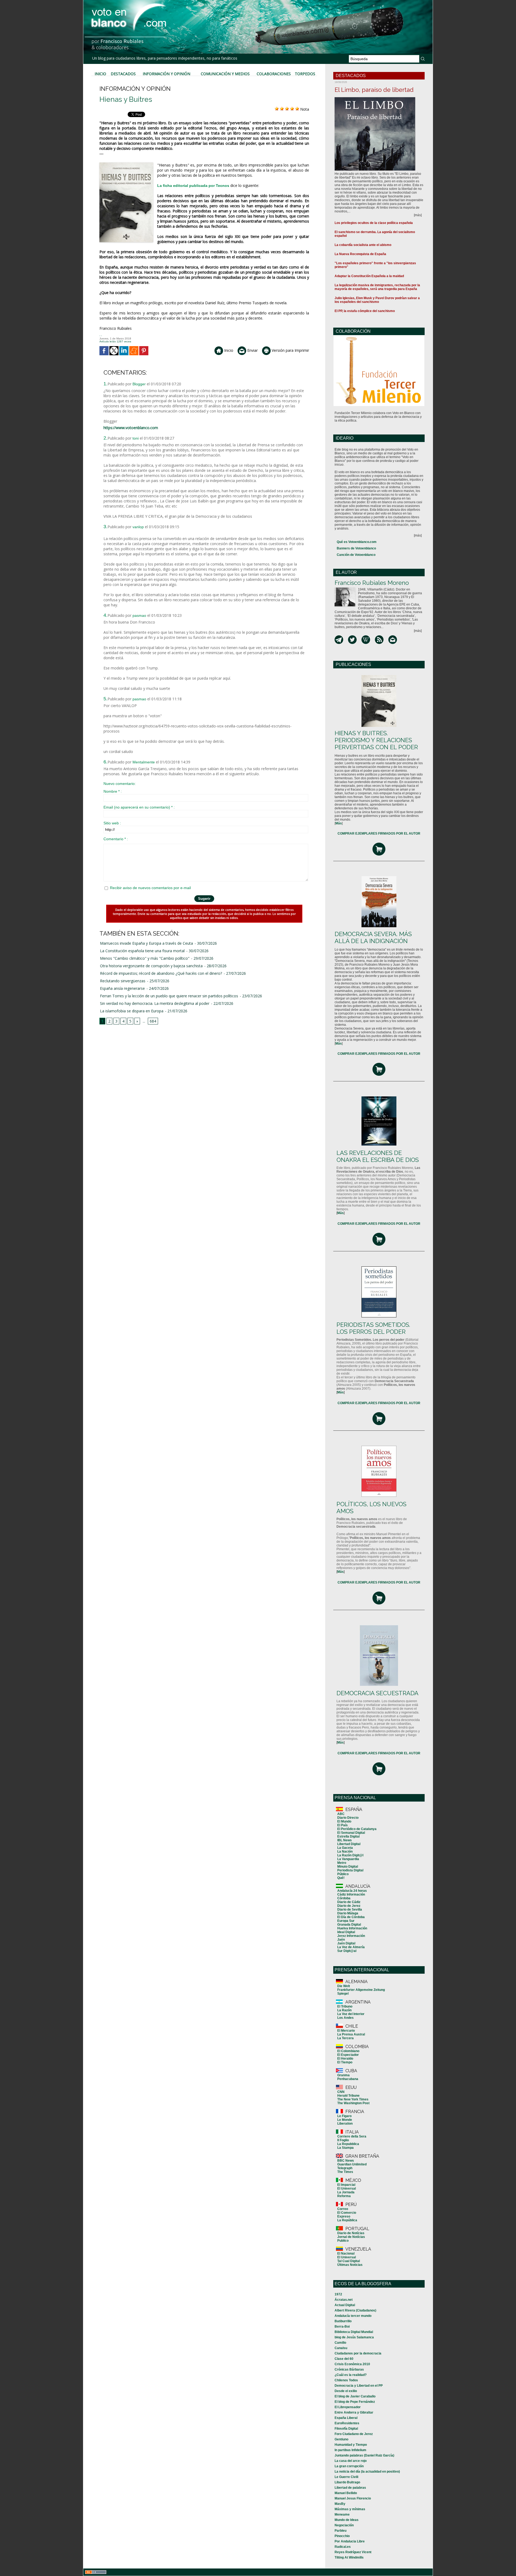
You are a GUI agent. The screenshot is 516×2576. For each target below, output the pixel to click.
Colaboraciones (274, 74)
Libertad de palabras (350, 2488)
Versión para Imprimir (290, 350)
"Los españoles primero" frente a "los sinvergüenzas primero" (375, 265)
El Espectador (348, 2055)
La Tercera (345, 2038)
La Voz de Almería (351, 1947)
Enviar (252, 350)
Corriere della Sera (352, 2136)
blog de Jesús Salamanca (354, 2337)
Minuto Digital (348, 1867)
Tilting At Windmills (349, 2557)
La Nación (345, 1852)
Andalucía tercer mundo (353, 2316)
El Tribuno (345, 2006)
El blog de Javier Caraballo (355, 2396)
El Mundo (344, 1821)
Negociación (344, 2525)
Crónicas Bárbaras (349, 2370)
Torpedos (305, 74)
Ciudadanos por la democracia (358, 2353)
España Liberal (346, 2418)
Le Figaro (344, 2116)
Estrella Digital (348, 1836)
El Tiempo (345, 2062)
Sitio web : (112, 823)
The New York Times (353, 2099)
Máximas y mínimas (350, 2509)
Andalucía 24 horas (352, 1891)
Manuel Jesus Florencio (353, 2498)
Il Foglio (343, 2140)
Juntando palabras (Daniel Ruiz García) (364, 2455)
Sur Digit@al (347, 1951)
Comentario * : (116, 839)
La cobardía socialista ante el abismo (363, 245)
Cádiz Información (351, 1894)
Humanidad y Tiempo (351, 2445)
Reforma (344, 2196)
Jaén (341, 1940)
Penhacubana (348, 2079)
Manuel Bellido (346, 2493)
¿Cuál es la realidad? (351, 2375)
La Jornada (346, 2192)
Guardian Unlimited (352, 2164)
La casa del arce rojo (351, 2461)
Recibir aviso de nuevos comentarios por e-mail (150, 888)
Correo (343, 2209)
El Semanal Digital (351, 1833)
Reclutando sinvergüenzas (123, 981)
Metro (342, 1863)
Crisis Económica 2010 (352, 2364)
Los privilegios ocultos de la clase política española (374, 223)
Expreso (344, 2216)
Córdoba (344, 1898)
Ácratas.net (344, 2300)
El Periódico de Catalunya (357, 1829)
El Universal (347, 2189)
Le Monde (345, 2120)
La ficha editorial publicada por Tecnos (193, 186)
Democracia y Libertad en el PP (359, 2386)
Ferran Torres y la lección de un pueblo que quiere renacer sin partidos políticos (169, 996)
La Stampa (345, 2148)
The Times (345, 2172)
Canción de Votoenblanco (356, 555)
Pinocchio (342, 2536)
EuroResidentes (347, 2423)
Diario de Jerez (349, 1906)
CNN (341, 2092)
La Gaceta (345, 1848)
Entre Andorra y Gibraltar (354, 2412)
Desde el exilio (346, 2391)
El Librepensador (348, 2407)
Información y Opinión (166, 74)
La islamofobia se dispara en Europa (132, 1011)
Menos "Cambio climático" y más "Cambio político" (145, 958)
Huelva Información (352, 1928)
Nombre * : (113, 791)
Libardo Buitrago (347, 2482)
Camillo (340, 2343)
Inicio (100, 74)
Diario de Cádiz (349, 1902)
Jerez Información (351, 1936)
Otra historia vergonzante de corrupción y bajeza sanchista (151, 966)
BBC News (346, 2161)
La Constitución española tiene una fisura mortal (142, 951)
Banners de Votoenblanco (356, 548)
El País (343, 1825)
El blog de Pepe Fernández (355, 2402)
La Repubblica (348, 2144)
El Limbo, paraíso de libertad (374, 90)
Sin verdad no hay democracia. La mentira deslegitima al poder (155, 1003)
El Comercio (347, 2213)
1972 (338, 2294)
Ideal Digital (346, 1932)
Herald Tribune (348, 2096)
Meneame (342, 2515)
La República (347, 2220)
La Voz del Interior (351, 2014)
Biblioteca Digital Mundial (354, 2332)
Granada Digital (349, 1925)
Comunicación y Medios (225, 74)
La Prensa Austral (351, 2034)
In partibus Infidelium (350, 2450)
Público (343, 1874)
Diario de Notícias (351, 2233)
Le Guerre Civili (346, 2477)
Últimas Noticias (350, 2265)
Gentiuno (341, 2439)
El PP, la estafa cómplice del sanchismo (365, 311)
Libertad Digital (349, 1844)
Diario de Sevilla (350, 1910)
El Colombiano (348, 2051)
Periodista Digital (350, 1870)
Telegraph (345, 2168)
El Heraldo (345, 2059)
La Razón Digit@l (350, 1855)
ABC (341, 1814)
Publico (343, 2241)
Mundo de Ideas (347, 2520)
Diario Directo (348, 1818)
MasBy (340, 2504)
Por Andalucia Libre (350, 2541)
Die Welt (344, 1986)
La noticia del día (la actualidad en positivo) (367, 2472)
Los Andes (345, 2018)
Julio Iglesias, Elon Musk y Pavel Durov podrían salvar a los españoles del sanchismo (377, 300)
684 (153, 1021)
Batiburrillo (343, 2321)
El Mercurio (346, 2031)
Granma (343, 2075)
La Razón (344, 2010)
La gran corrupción (349, 2466)
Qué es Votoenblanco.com (357, 542)
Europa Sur (346, 1921)
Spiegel (343, 1994)
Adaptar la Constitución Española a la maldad (369, 276)
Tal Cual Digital (349, 2261)
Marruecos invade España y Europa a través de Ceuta (146, 943)
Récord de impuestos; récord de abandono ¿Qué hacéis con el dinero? (161, 973)
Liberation (345, 2124)
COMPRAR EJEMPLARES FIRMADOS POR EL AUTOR (379, 834)
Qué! (341, 1878)
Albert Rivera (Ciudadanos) (355, 2310)
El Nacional (346, 2253)
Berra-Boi (342, 2327)
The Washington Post (353, 2103)
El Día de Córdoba (351, 1917)
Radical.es (343, 2547)
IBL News (345, 1840)
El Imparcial (346, 2185)
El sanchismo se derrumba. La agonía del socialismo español (375, 234)
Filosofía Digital (346, 2429)
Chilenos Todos (346, 2380)
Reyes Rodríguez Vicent (353, 2552)
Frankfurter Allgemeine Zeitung (361, 1990)
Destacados (123, 74)
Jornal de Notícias (351, 2237)
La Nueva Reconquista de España (360, 254)
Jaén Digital (346, 1943)
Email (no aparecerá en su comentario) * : (139, 807)
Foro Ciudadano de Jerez (354, 2434)
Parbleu (341, 2531)
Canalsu (341, 2348)
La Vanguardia (348, 1859)
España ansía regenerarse (122, 988)
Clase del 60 (344, 2359)
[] (339, 823)
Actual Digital (345, 2305)
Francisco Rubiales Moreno (372, 583)
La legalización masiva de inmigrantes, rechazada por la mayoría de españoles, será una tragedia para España (377, 287)
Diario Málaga (348, 1913)
